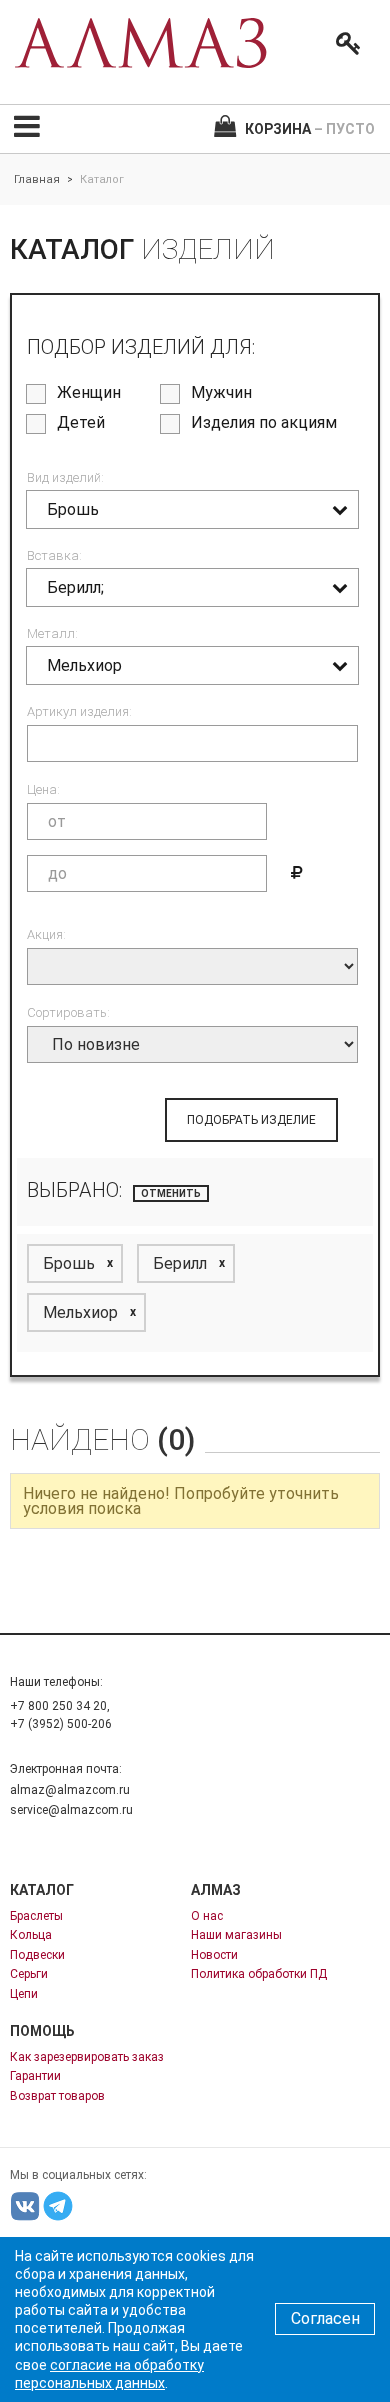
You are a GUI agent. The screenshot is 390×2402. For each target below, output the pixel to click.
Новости (214, 1955)
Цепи (24, 1994)
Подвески (37, 1955)
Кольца (31, 1935)
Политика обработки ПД (259, 1974)
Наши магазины (236, 1935)
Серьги (29, 1974)
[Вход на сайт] (344, 44)
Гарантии (35, 2076)
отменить (171, 1193)
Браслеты (36, 1916)
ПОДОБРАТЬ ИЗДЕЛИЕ (251, 1120)
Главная (37, 179)
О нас (207, 1916)
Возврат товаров (57, 2096)
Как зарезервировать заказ (87, 2057)
